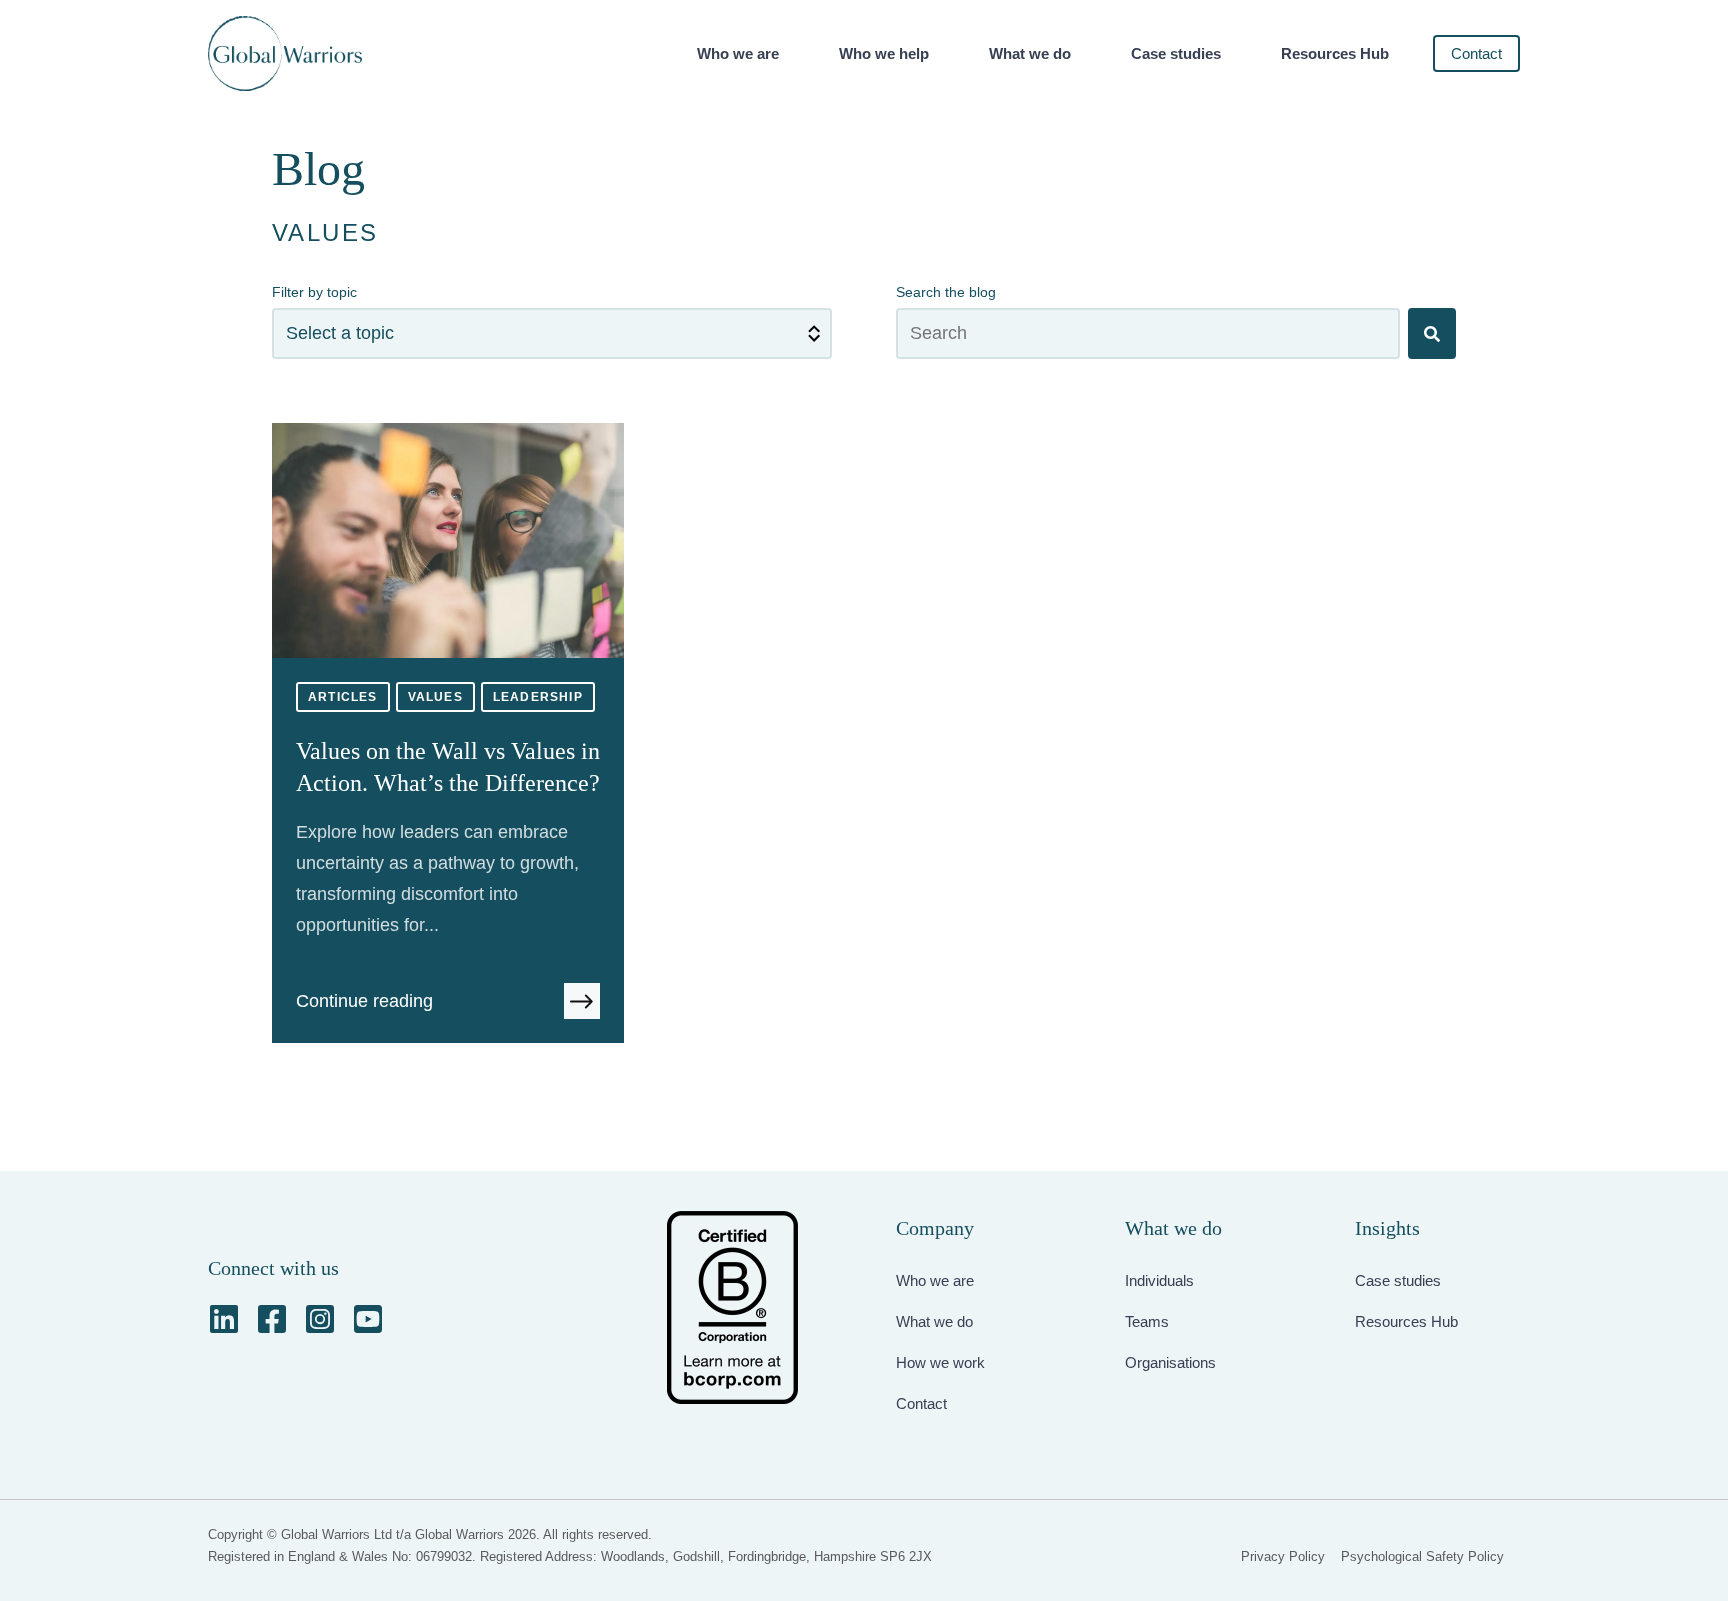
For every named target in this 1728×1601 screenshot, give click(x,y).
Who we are (738, 53)
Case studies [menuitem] (1398, 1280)
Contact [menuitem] (921, 1403)
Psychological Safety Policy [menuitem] (1422, 1556)
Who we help (884, 53)
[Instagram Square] (320, 1319)
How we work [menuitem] (940, 1362)
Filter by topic (314, 292)
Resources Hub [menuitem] (1406, 1321)
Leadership (538, 697)
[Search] (1432, 333)
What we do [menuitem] (934, 1321)
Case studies (1176, 53)
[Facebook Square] (272, 1319)
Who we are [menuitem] (935, 1280)
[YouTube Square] (368, 1319)
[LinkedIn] (224, 1319)
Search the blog (946, 292)
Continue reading (364, 1001)
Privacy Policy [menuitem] (1283, 1556)
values (435, 697)
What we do (1030, 53)
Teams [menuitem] (1147, 1321)
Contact (1476, 53)
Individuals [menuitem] (1159, 1280)
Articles (343, 697)
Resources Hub (1335, 53)
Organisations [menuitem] (1170, 1362)
